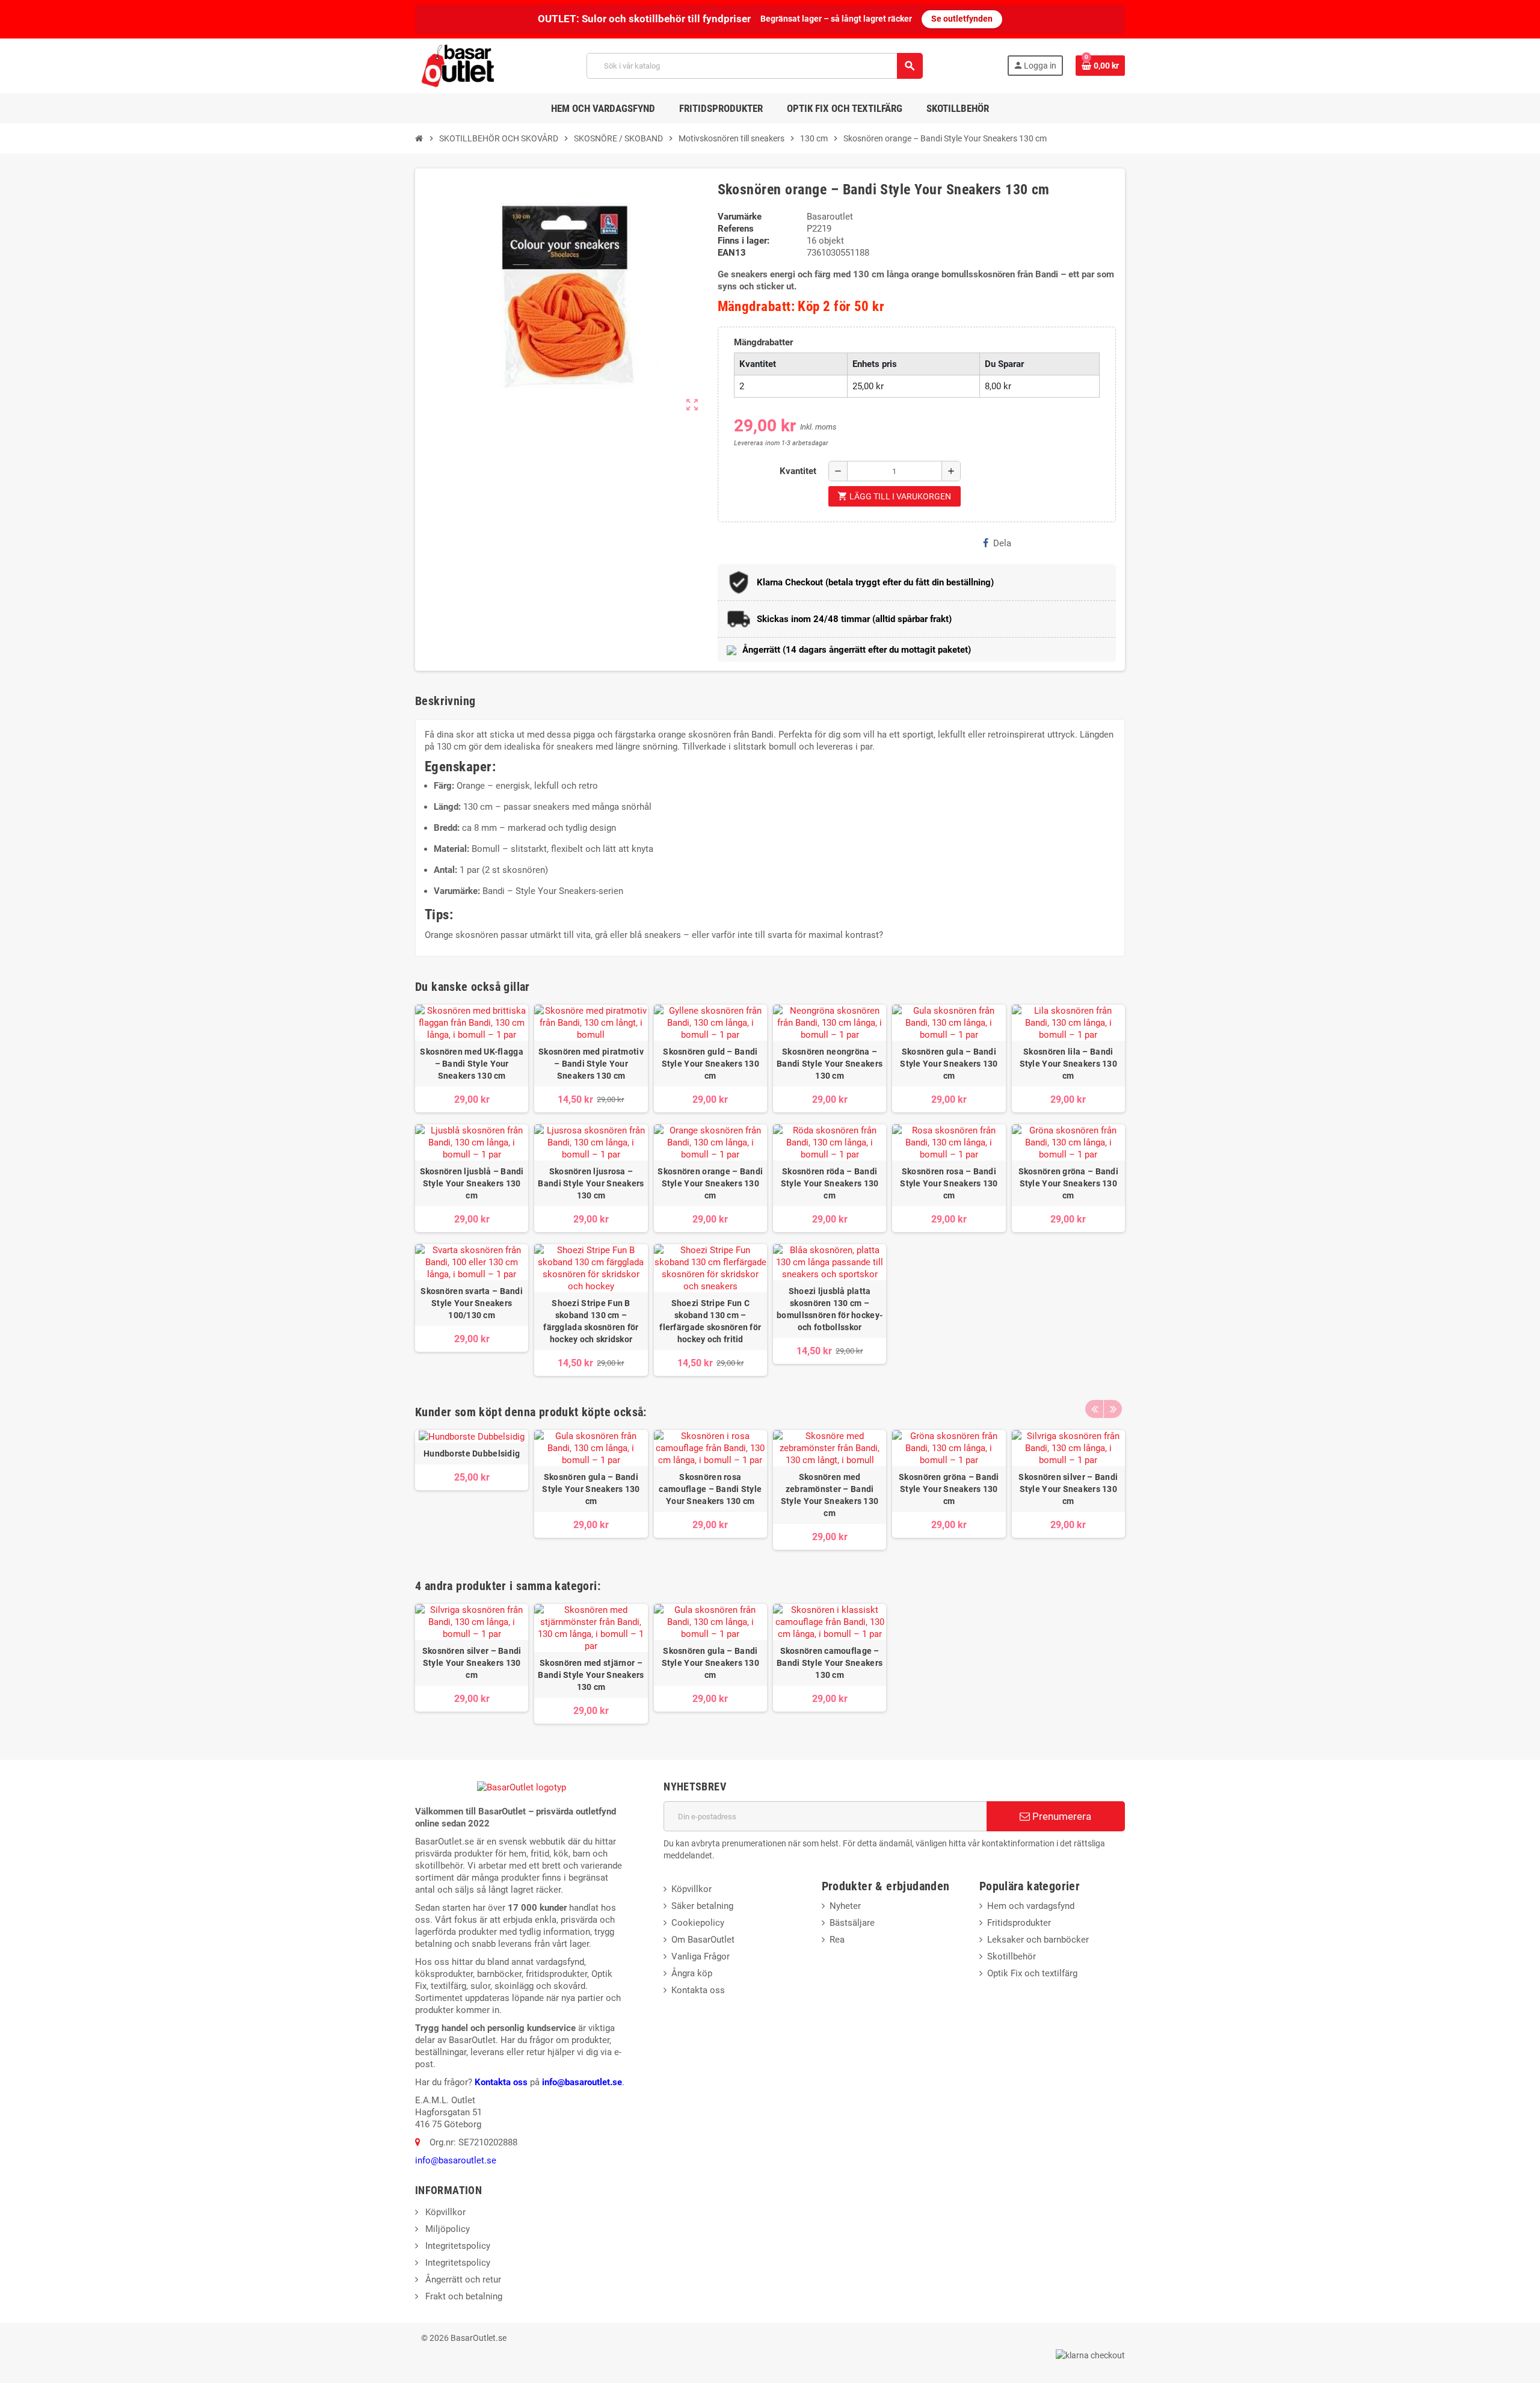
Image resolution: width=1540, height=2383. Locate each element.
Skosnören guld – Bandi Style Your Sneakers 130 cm (710, 1064)
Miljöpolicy (446, 2229)
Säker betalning (702, 1906)
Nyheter (845, 1906)
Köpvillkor (691, 1889)
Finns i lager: (744, 241)
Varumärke (740, 217)
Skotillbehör (1012, 1956)
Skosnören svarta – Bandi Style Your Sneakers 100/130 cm (472, 1303)
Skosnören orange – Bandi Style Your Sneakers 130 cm (710, 1183)
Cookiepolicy (698, 1923)
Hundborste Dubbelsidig (472, 1454)
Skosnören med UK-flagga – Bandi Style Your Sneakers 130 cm (471, 1064)
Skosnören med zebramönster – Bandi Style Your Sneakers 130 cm (830, 1495)
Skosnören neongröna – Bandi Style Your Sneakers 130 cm (830, 1064)
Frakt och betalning (463, 2296)
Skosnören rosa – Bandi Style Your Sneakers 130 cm (949, 1183)
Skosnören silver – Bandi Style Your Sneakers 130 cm (1068, 1489)
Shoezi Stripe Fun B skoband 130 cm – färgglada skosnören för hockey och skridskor (591, 1321)
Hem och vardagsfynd (1031, 1906)
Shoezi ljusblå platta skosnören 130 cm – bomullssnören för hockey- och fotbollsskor (830, 1309)
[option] (472, 1490)
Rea (837, 1940)
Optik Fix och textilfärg (1032, 1973)
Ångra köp (692, 1973)
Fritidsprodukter (1019, 1923)
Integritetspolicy (457, 2246)
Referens (736, 229)
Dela (1002, 543)
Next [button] (1113, 1409)
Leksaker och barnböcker (1038, 1940)
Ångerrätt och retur (462, 2280)
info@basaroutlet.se (582, 2082)
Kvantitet (798, 471)
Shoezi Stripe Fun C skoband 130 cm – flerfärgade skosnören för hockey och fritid (710, 1321)
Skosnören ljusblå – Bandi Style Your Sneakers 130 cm (472, 1183)
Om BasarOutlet (703, 1940)
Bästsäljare (852, 1923)
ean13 (732, 253)
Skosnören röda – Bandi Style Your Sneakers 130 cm (830, 1183)
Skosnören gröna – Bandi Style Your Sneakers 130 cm (1068, 1183)
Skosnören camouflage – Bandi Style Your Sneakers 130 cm (830, 1663)
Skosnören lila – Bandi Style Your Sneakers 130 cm (1068, 1064)
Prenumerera (1061, 1816)
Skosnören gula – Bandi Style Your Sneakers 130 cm (949, 1064)
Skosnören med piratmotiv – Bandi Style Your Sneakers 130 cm (591, 1064)
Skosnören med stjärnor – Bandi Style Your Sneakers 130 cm (591, 1675)
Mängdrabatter (763, 342)
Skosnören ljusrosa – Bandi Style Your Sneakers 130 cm (591, 1183)
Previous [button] (1094, 1409)
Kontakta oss (501, 2082)
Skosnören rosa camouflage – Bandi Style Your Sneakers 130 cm (710, 1489)
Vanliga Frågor (701, 1956)
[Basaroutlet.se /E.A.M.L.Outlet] (459, 65)
